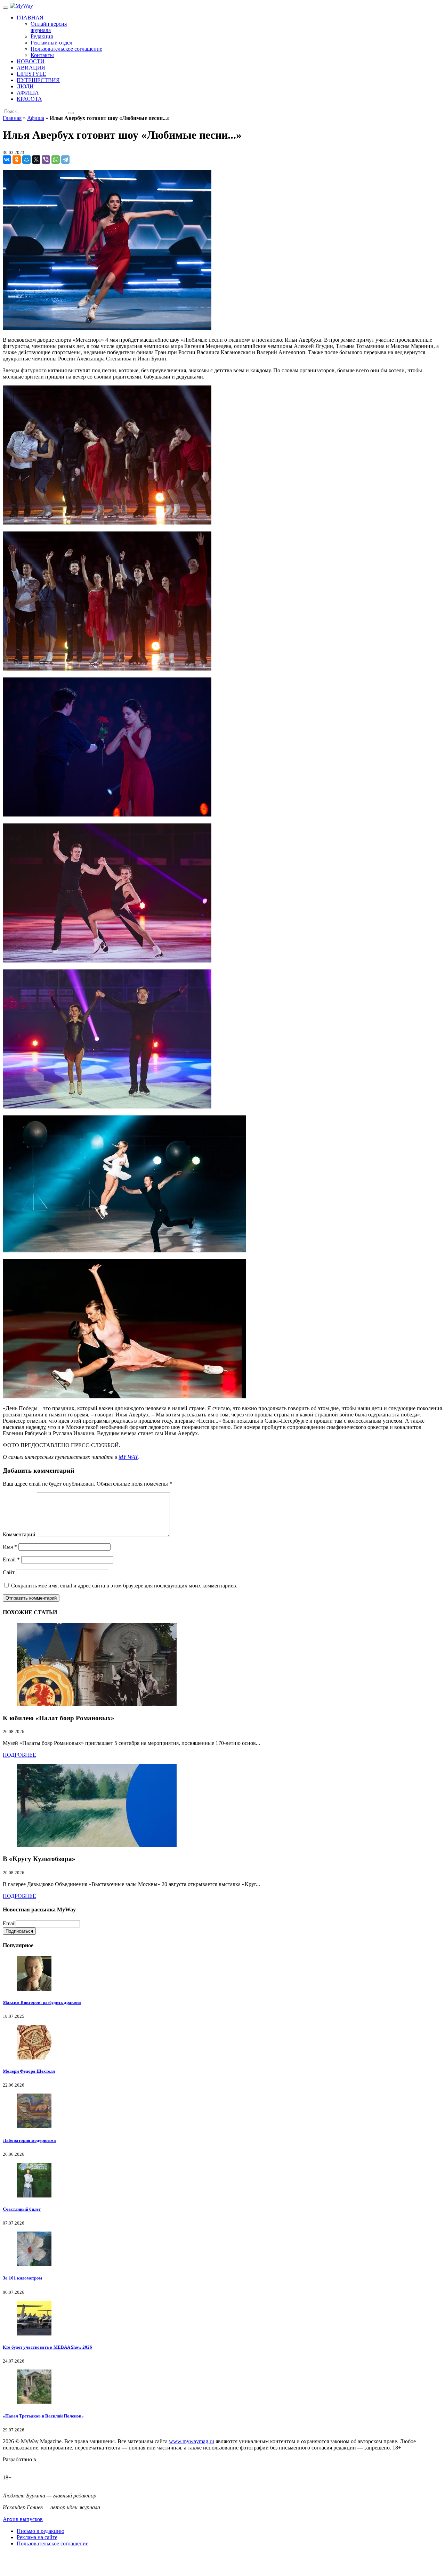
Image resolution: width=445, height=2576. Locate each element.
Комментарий (19, 1534)
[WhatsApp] (56, 160)
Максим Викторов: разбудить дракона (42, 2002)
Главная (12, 118)
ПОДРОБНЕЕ (19, 1755)
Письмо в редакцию (41, 2531)
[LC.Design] (20, 2466)
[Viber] (46, 160)
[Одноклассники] (17, 160)
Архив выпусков (23, 2519)
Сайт (9, 1572)
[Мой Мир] (26, 160)
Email (11, 1559)
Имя (10, 1547)
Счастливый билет (22, 2209)
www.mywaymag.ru (192, 2441)
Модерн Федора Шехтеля (29, 2071)
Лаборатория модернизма (29, 2140)
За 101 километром (22, 2278)
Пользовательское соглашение (52, 2544)
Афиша (36, 118)
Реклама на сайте (37, 2537)
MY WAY (128, 1457)
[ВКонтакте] (7, 160)
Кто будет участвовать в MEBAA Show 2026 (47, 2347)
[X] (36, 160)
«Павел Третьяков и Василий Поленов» (43, 2416)
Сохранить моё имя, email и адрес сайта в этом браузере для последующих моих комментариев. (124, 1586)
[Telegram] (65, 160)
